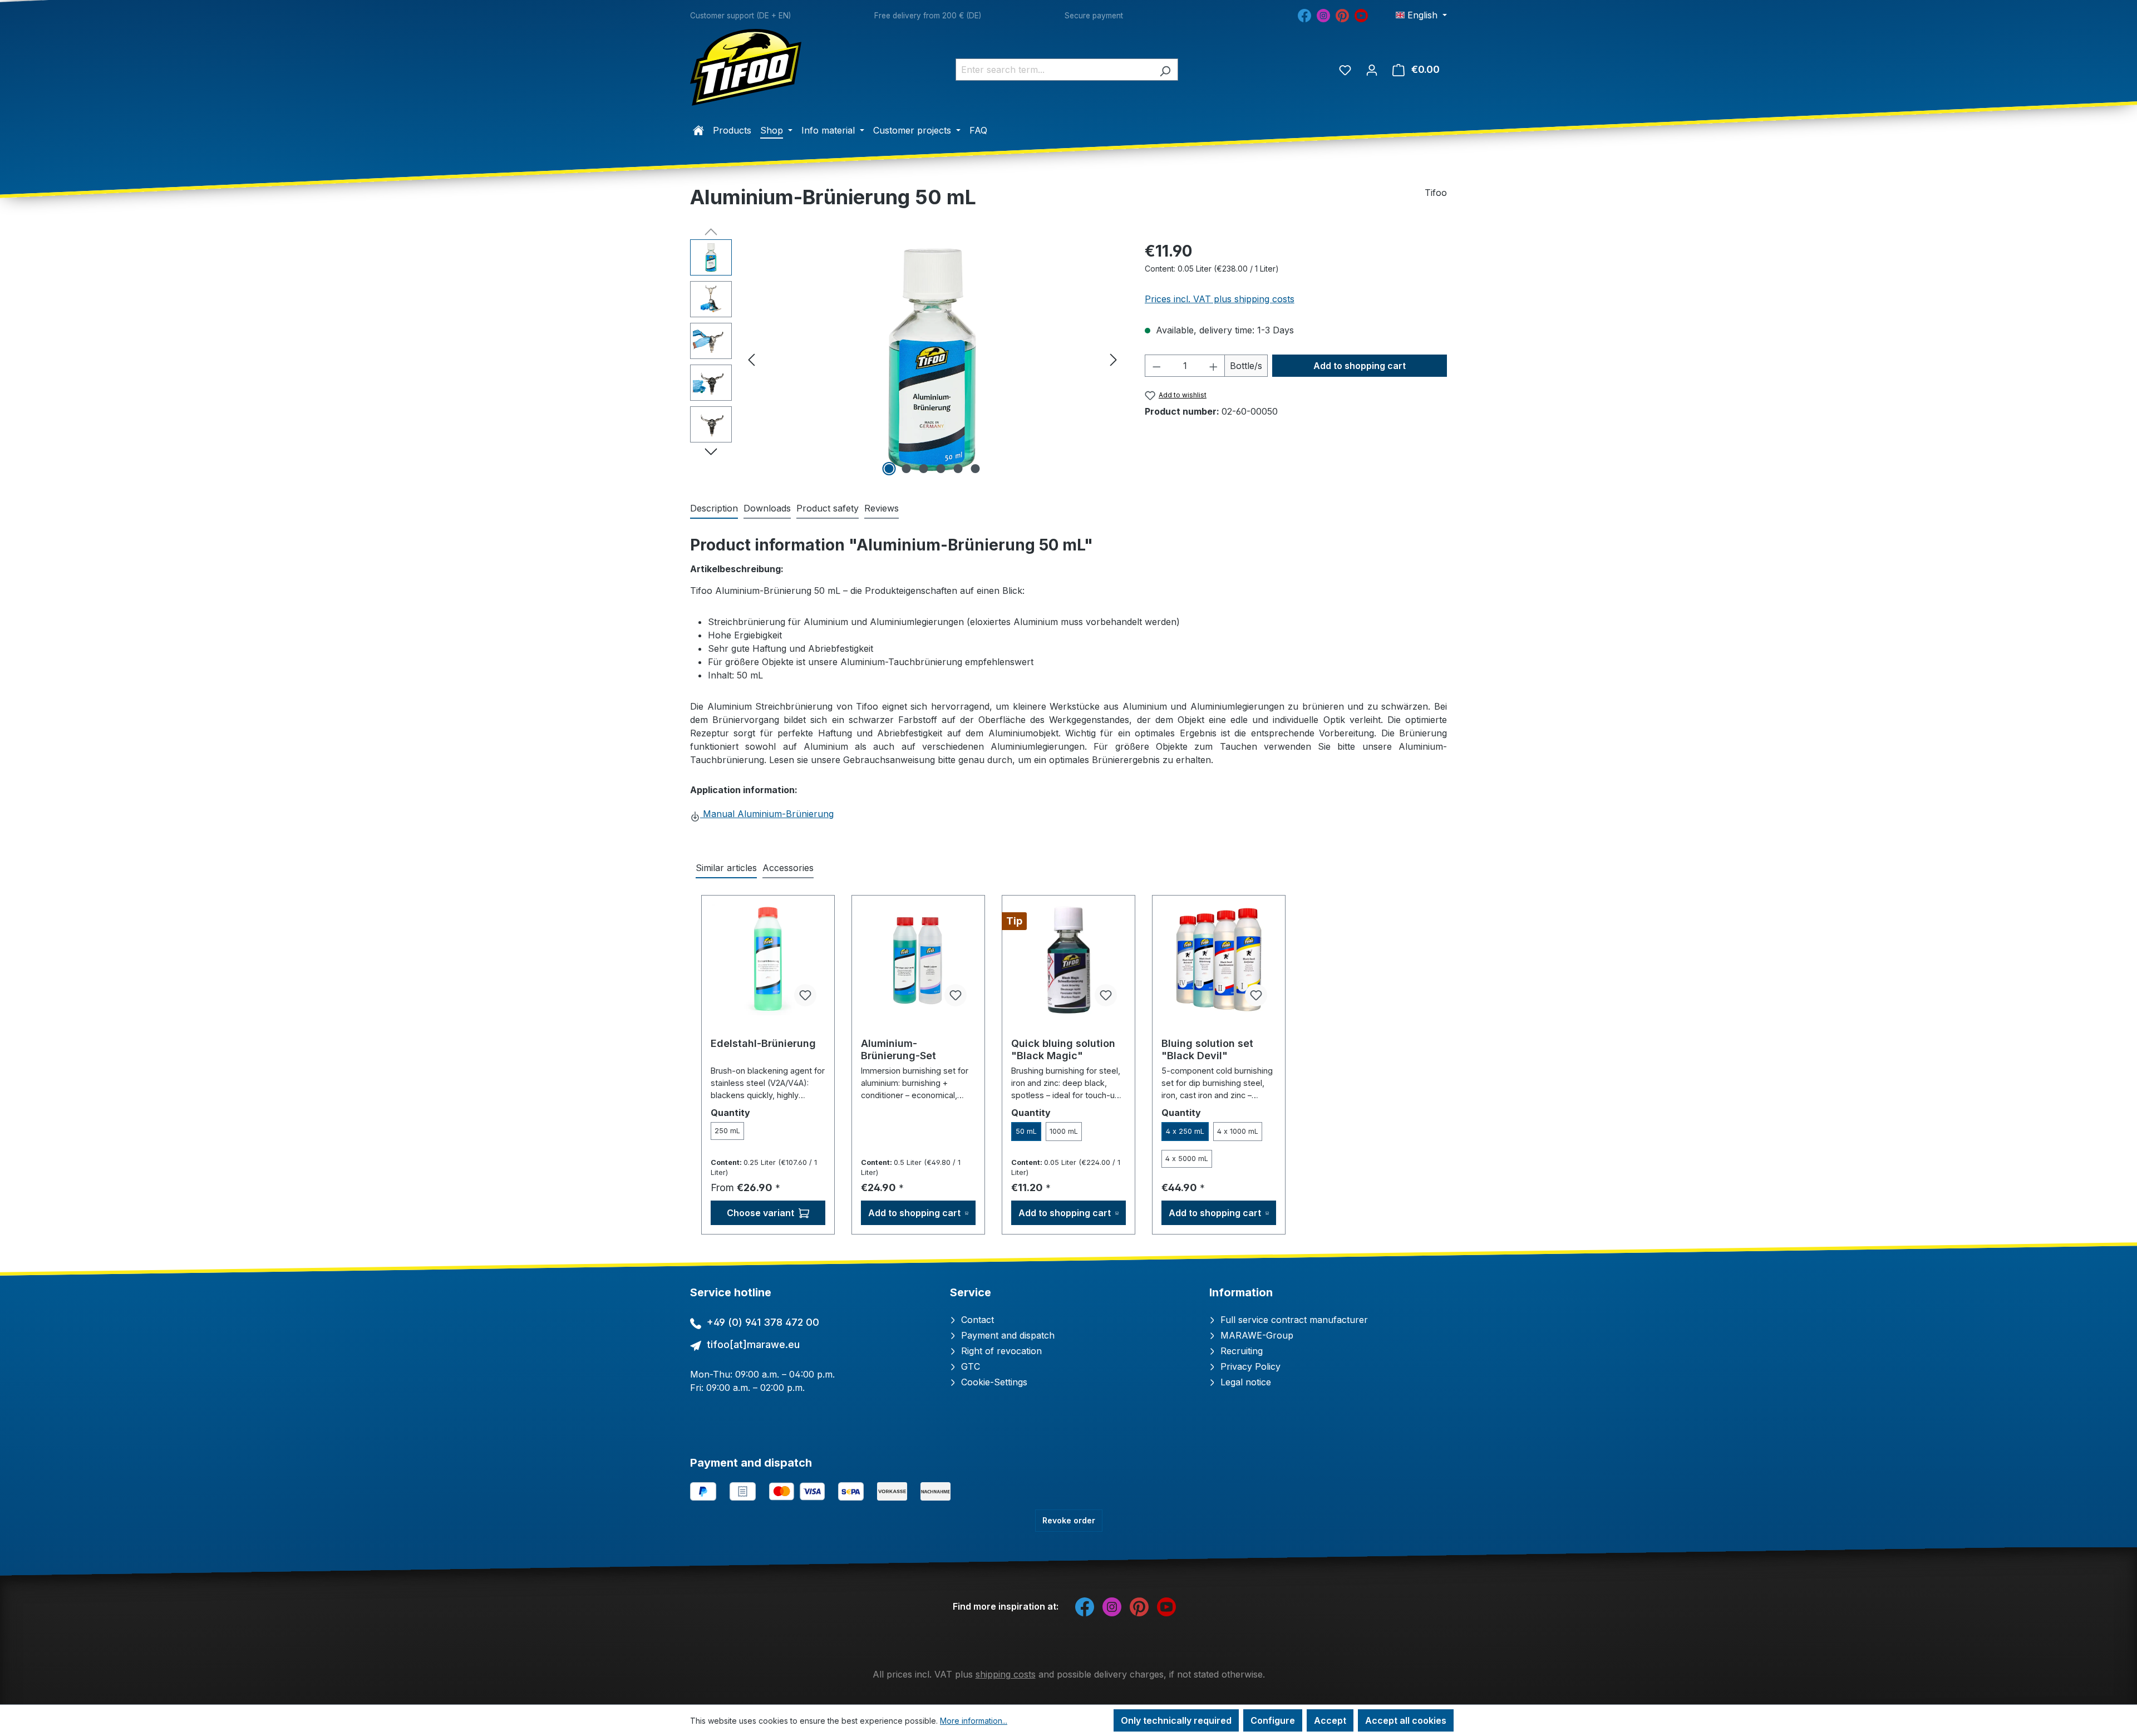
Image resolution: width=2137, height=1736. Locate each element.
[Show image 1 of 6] (889, 469)
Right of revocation (1000, 1351)
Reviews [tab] (882, 508)
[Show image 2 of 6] (907, 469)
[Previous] (751, 359)
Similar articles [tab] (726, 868)
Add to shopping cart (1360, 366)
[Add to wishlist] (805, 995)
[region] (906, 359)
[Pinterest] (1342, 14)
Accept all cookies (1406, 1720)
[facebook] (1304, 14)
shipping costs (1006, 1674)
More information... (974, 1721)
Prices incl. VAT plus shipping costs (1220, 299)
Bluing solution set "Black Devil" (1207, 1049)
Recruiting (1240, 1351)
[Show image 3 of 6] (924, 469)
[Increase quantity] (1214, 366)
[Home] (698, 130)
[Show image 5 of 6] (958, 469)
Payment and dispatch (1006, 1335)
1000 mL (1064, 1131)
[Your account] (1372, 70)
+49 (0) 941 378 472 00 (763, 1322)
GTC (969, 1366)
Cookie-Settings (993, 1382)
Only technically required (1176, 1720)
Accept (1330, 1720)
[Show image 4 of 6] (941, 469)
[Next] (1114, 359)
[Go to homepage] (746, 67)
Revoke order (1069, 1520)
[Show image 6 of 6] (976, 469)
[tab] (714, 509)
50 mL (1026, 1131)
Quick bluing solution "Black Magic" (1063, 1049)
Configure (1273, 1720)
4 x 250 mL (1185, 1131)
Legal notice (1244, 1382)
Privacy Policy (1249, 1366)
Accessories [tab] (788, 868)
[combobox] (1054, 70)
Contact (976, 1320)
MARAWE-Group (1255, 1335)
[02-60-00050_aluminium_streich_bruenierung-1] (932, 359)
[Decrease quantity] (1156, 366)
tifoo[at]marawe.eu (753, 1344)
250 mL (727, 1131)
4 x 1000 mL (1238, 1131)
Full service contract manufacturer (1293, 1320)
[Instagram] (1323, 14)
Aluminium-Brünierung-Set (898, 1049)
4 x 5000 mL (1187, 1159)
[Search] (1165, 70)
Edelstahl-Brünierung (763, 1043)
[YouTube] (1361, 14)
